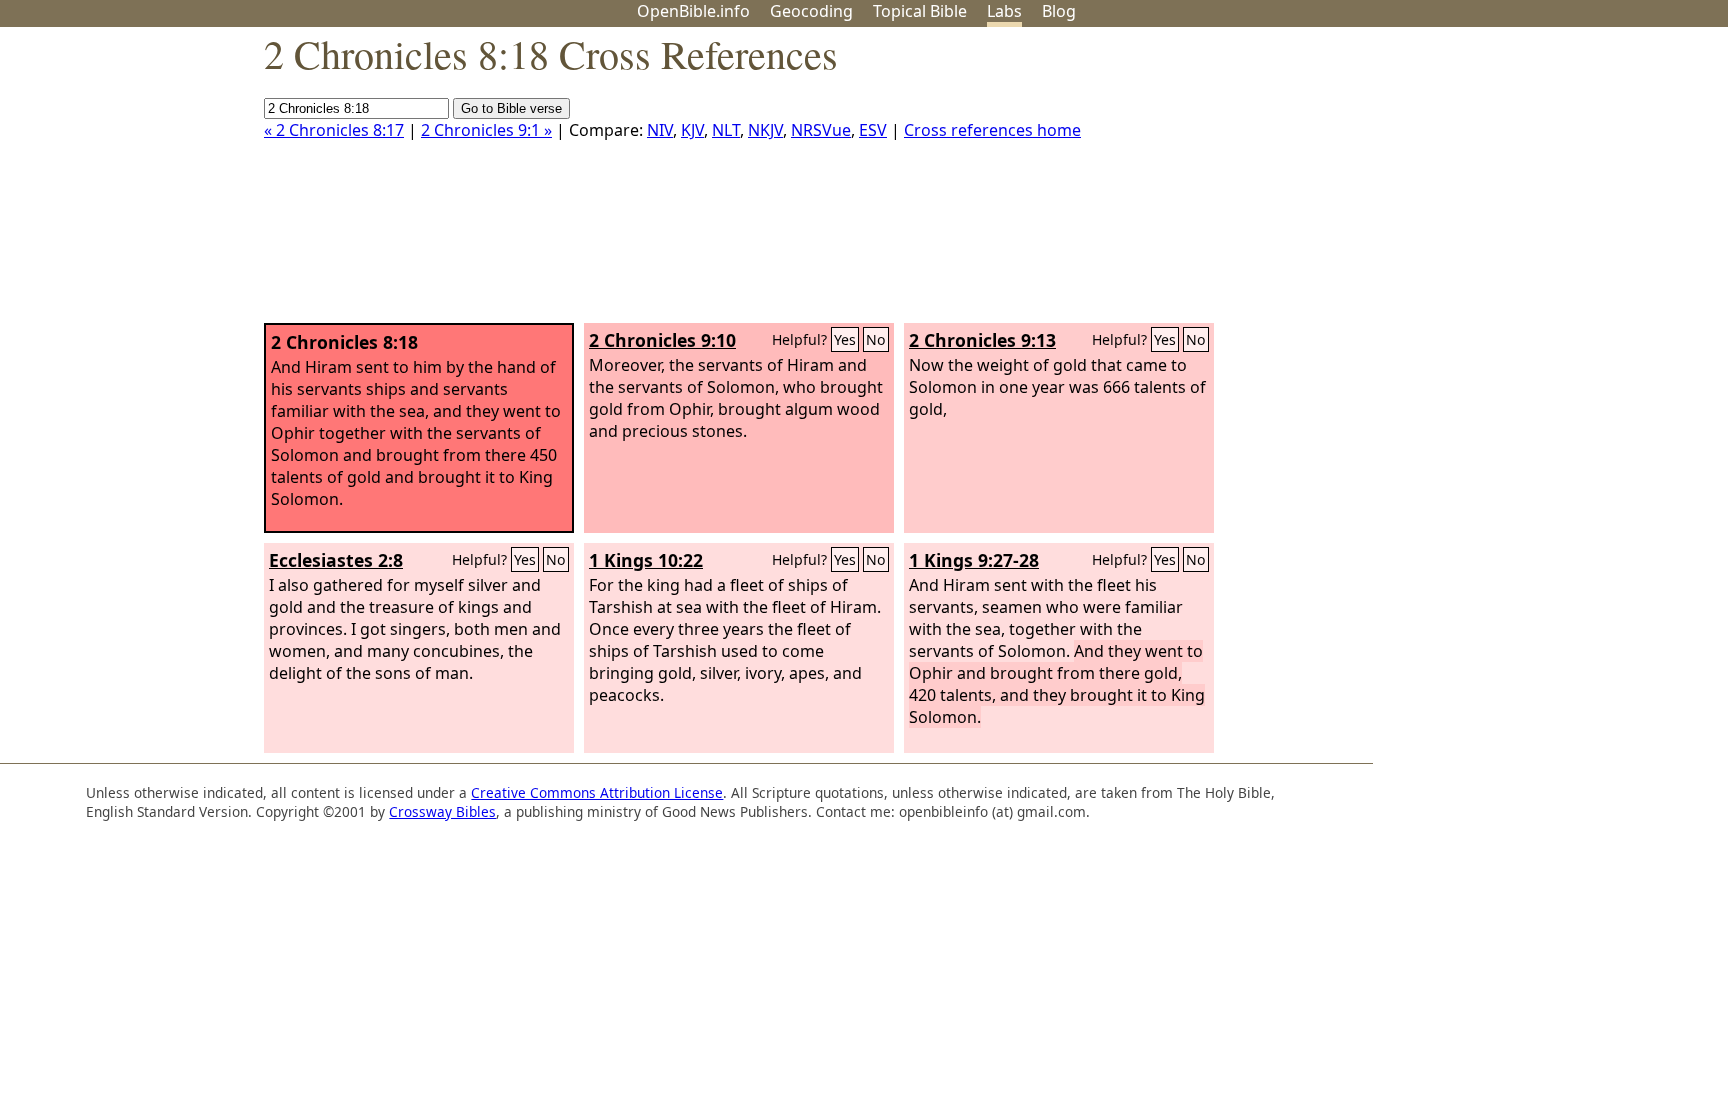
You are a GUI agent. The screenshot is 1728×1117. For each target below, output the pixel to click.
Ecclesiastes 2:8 (336, 560)
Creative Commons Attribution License (597, 792)
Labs (1004, 11)
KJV (692, 130)
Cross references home (992, 130)
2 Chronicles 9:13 (982, 340)
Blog (1059, 11)
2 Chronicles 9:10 (662, 340)
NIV (660, 130)
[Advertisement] (1526, 183)
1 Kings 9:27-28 (974, 560)
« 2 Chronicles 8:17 (334, 130)
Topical (920, 11)
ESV (873, 130)
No (876, 339)
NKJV (765, 130)
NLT (726, 130)
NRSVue (821, 130)
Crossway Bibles (442, 811)
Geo (811, 11)
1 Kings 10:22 (646, 560)
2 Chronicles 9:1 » (486, 130)
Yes (845, 339)
